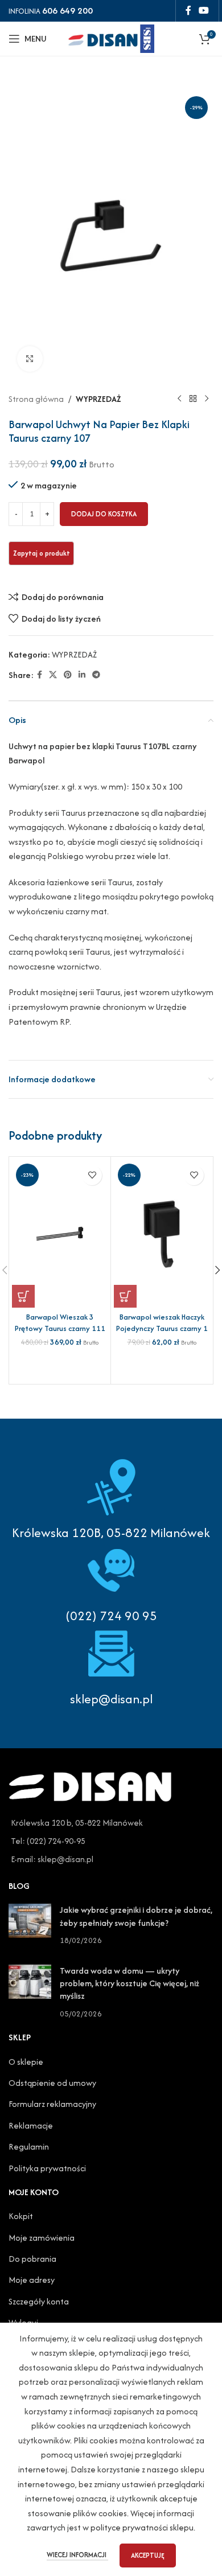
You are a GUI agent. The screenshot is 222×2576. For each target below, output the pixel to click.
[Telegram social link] (96, 675)
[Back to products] (193, 399)
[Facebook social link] (188, 11)
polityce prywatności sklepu (142, 2527)
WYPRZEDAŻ (98, 399)
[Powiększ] (30, 359)
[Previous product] (179, 399)
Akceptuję (148, 2555)
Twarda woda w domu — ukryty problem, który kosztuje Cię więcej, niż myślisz (129, 1983)
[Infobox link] (111, 1583)
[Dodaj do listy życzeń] (92, 1175)
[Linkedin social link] (82, 675)
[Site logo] (111, 37)
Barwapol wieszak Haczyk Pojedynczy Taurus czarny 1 (162, 1323)
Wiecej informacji (77, 2555)
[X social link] (53, 675)
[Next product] (207, 399)
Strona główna (36, 399)
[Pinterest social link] (68, 675)
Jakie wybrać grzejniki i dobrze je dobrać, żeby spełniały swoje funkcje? (136, 1916)
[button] (23, 1296)
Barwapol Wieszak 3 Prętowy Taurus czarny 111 (60, 1323)
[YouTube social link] (204, 11)
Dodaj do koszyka (104, 514)
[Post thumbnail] (30, 1925)
